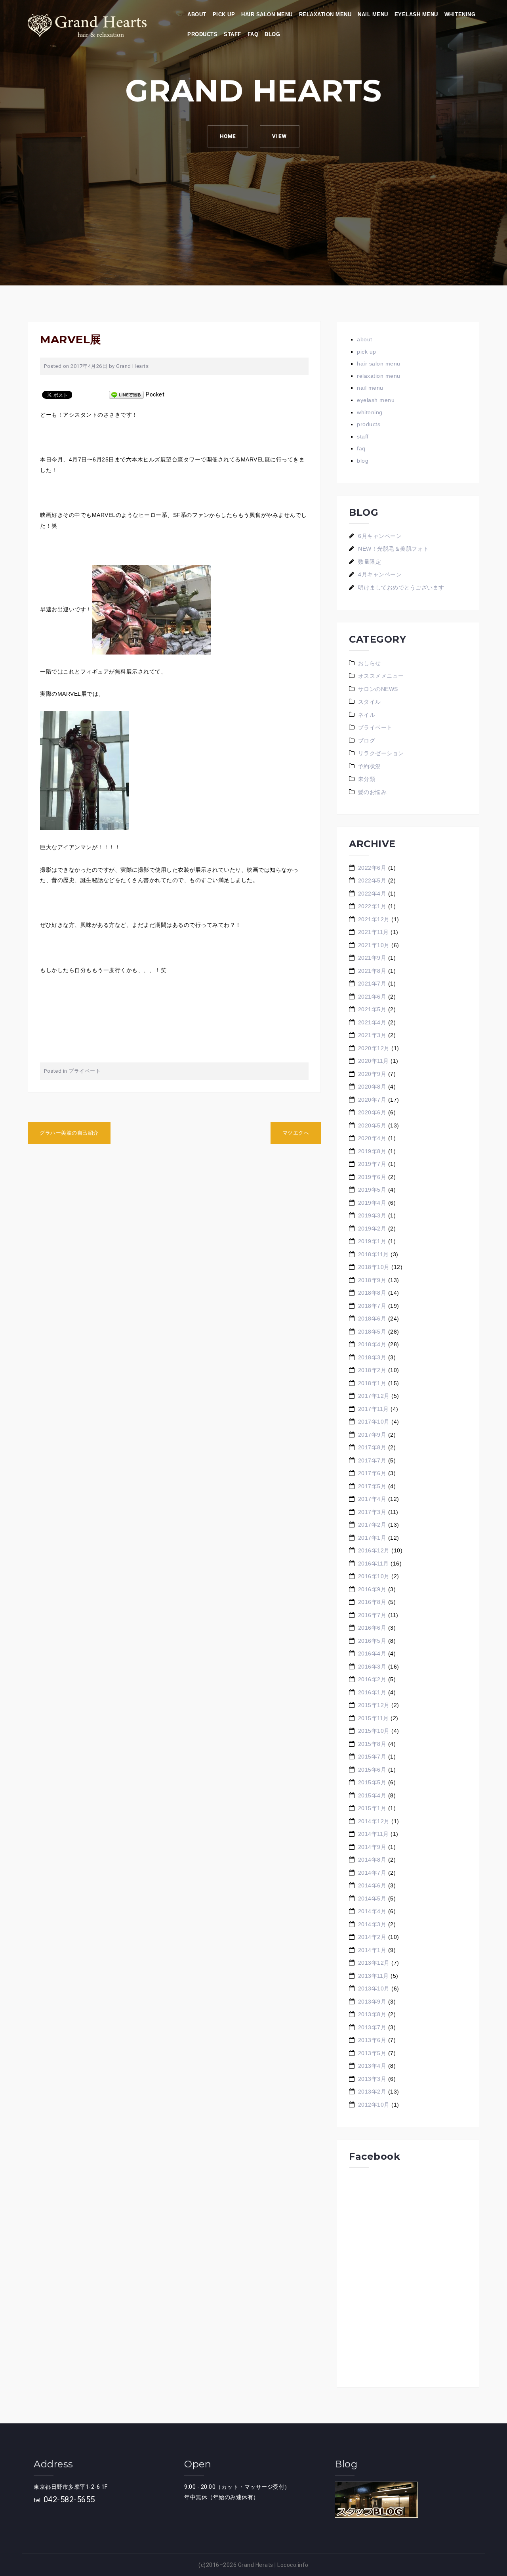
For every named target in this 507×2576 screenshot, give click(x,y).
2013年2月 (372, 2092)
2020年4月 (372, 1138)
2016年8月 (372, 1602)
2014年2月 (372, 1937)
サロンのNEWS (378, 689)
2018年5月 (372, 1332)
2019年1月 (372, 1241)
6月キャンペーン (380, 536)
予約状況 (370, 766)
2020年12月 (374, 1048)
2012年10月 (374, 2105)
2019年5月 (372, 1190)
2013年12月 (374, 1963)
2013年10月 (374, 1988)
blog (272, 34)
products (202, 34)
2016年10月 (374, 1576)
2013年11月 (374, 1976)
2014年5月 (372, 1899)
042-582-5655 (69, 2499)
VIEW (280, 136)
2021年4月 (372, 1022)
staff (233, 34)
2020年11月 (374, 1061)
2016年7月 (372, 1615)
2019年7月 (372, 1164)
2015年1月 (372, 1808)
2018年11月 (374, 1254)
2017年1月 (372, 1538)
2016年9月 (372, 1589)
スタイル (370, 702)
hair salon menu (267, 14)
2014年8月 (372, 1860)
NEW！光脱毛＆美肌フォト (394, 549)
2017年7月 (372, 1460)
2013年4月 (372, 2066)
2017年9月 (372, 1435)
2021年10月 (374, 945)
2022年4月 (372, 894)
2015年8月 (372, 1744)
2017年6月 (372, 1473)
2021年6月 (372, 997)
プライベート (85, 1071)
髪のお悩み (373, 792)
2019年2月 (372, 1229)
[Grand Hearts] (87, 25)
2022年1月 (372, 906)
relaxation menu (325, 14)
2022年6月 (372, 868)
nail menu (373, 14)
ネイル (367, 715)
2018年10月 (374, 1267)
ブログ (367, 741)
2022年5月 (372, 880)
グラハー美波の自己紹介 (69, 1133)
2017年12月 (374, 1396)
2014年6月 (372, 1885)
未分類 (367, 779)
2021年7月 (372, 984)
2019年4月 (372, 1203)
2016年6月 (372, 1628)
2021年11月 (374, 932)
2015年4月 (372, 1795)
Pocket (155, 394)
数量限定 (370, 562)
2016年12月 (374, 1550)
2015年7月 (372, 1757)
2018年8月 (372, 1293)
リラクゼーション (381, 753)
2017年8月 (372, 1447)
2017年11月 (374, 1409)
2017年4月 (372, 1499)
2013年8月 (372, 2014)
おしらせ (370, 663)
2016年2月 (372, 1679)
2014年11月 (374, 1834)
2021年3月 (372, 1035)
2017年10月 (374, 1422)
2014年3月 (372, 1924)
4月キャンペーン (380, 574)
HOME (228, 136)
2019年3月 (372, 1215)
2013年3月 (372, 2079)
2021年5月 (372, 1009)
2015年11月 (374, 1718)
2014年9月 (372, 1847)
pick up (224, 14)
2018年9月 (372, 1280)
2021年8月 (372, 971)
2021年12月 (374, 919)
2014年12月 (374, 1821)
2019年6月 (372, 1177)
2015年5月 (372, 1782)
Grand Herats (256, 2565)
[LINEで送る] (126, 394)
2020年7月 (372, 1100)
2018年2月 (372, 1370)
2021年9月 (372, 958)
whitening (460, 14)
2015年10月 (374, 1731)
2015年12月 (374, 1705)
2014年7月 (372, 1873)
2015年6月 (372, 1770)
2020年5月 (372, 1125)
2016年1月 (372, 1692)
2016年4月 (372, 1654)
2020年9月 (372, 1074)
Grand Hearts (132, 366)
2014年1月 (372, 1950)
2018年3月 (372, 1357)
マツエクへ (296, 1133)
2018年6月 (372, 1319)
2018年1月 (372, 1383)
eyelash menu (416, 14)
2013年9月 (372, 2002)
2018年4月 (372, 1344)
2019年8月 (372, 1151)
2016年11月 (374, 1564)
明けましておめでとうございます (401, 588)
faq (253, 34)
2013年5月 (372, 2053)
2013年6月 (372, 2040)
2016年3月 (372, 1667)
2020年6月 (372, 1112)
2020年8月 (372, 1087)
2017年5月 (372, 1486)
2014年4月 (372, 1911)
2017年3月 (372, 1512)
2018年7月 (372, 1306)
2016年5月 (372, 1641)
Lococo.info (293, 2565)
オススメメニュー (381, 676)
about (197, 14)
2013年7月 (372, 2027)
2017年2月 (372, 1525)
